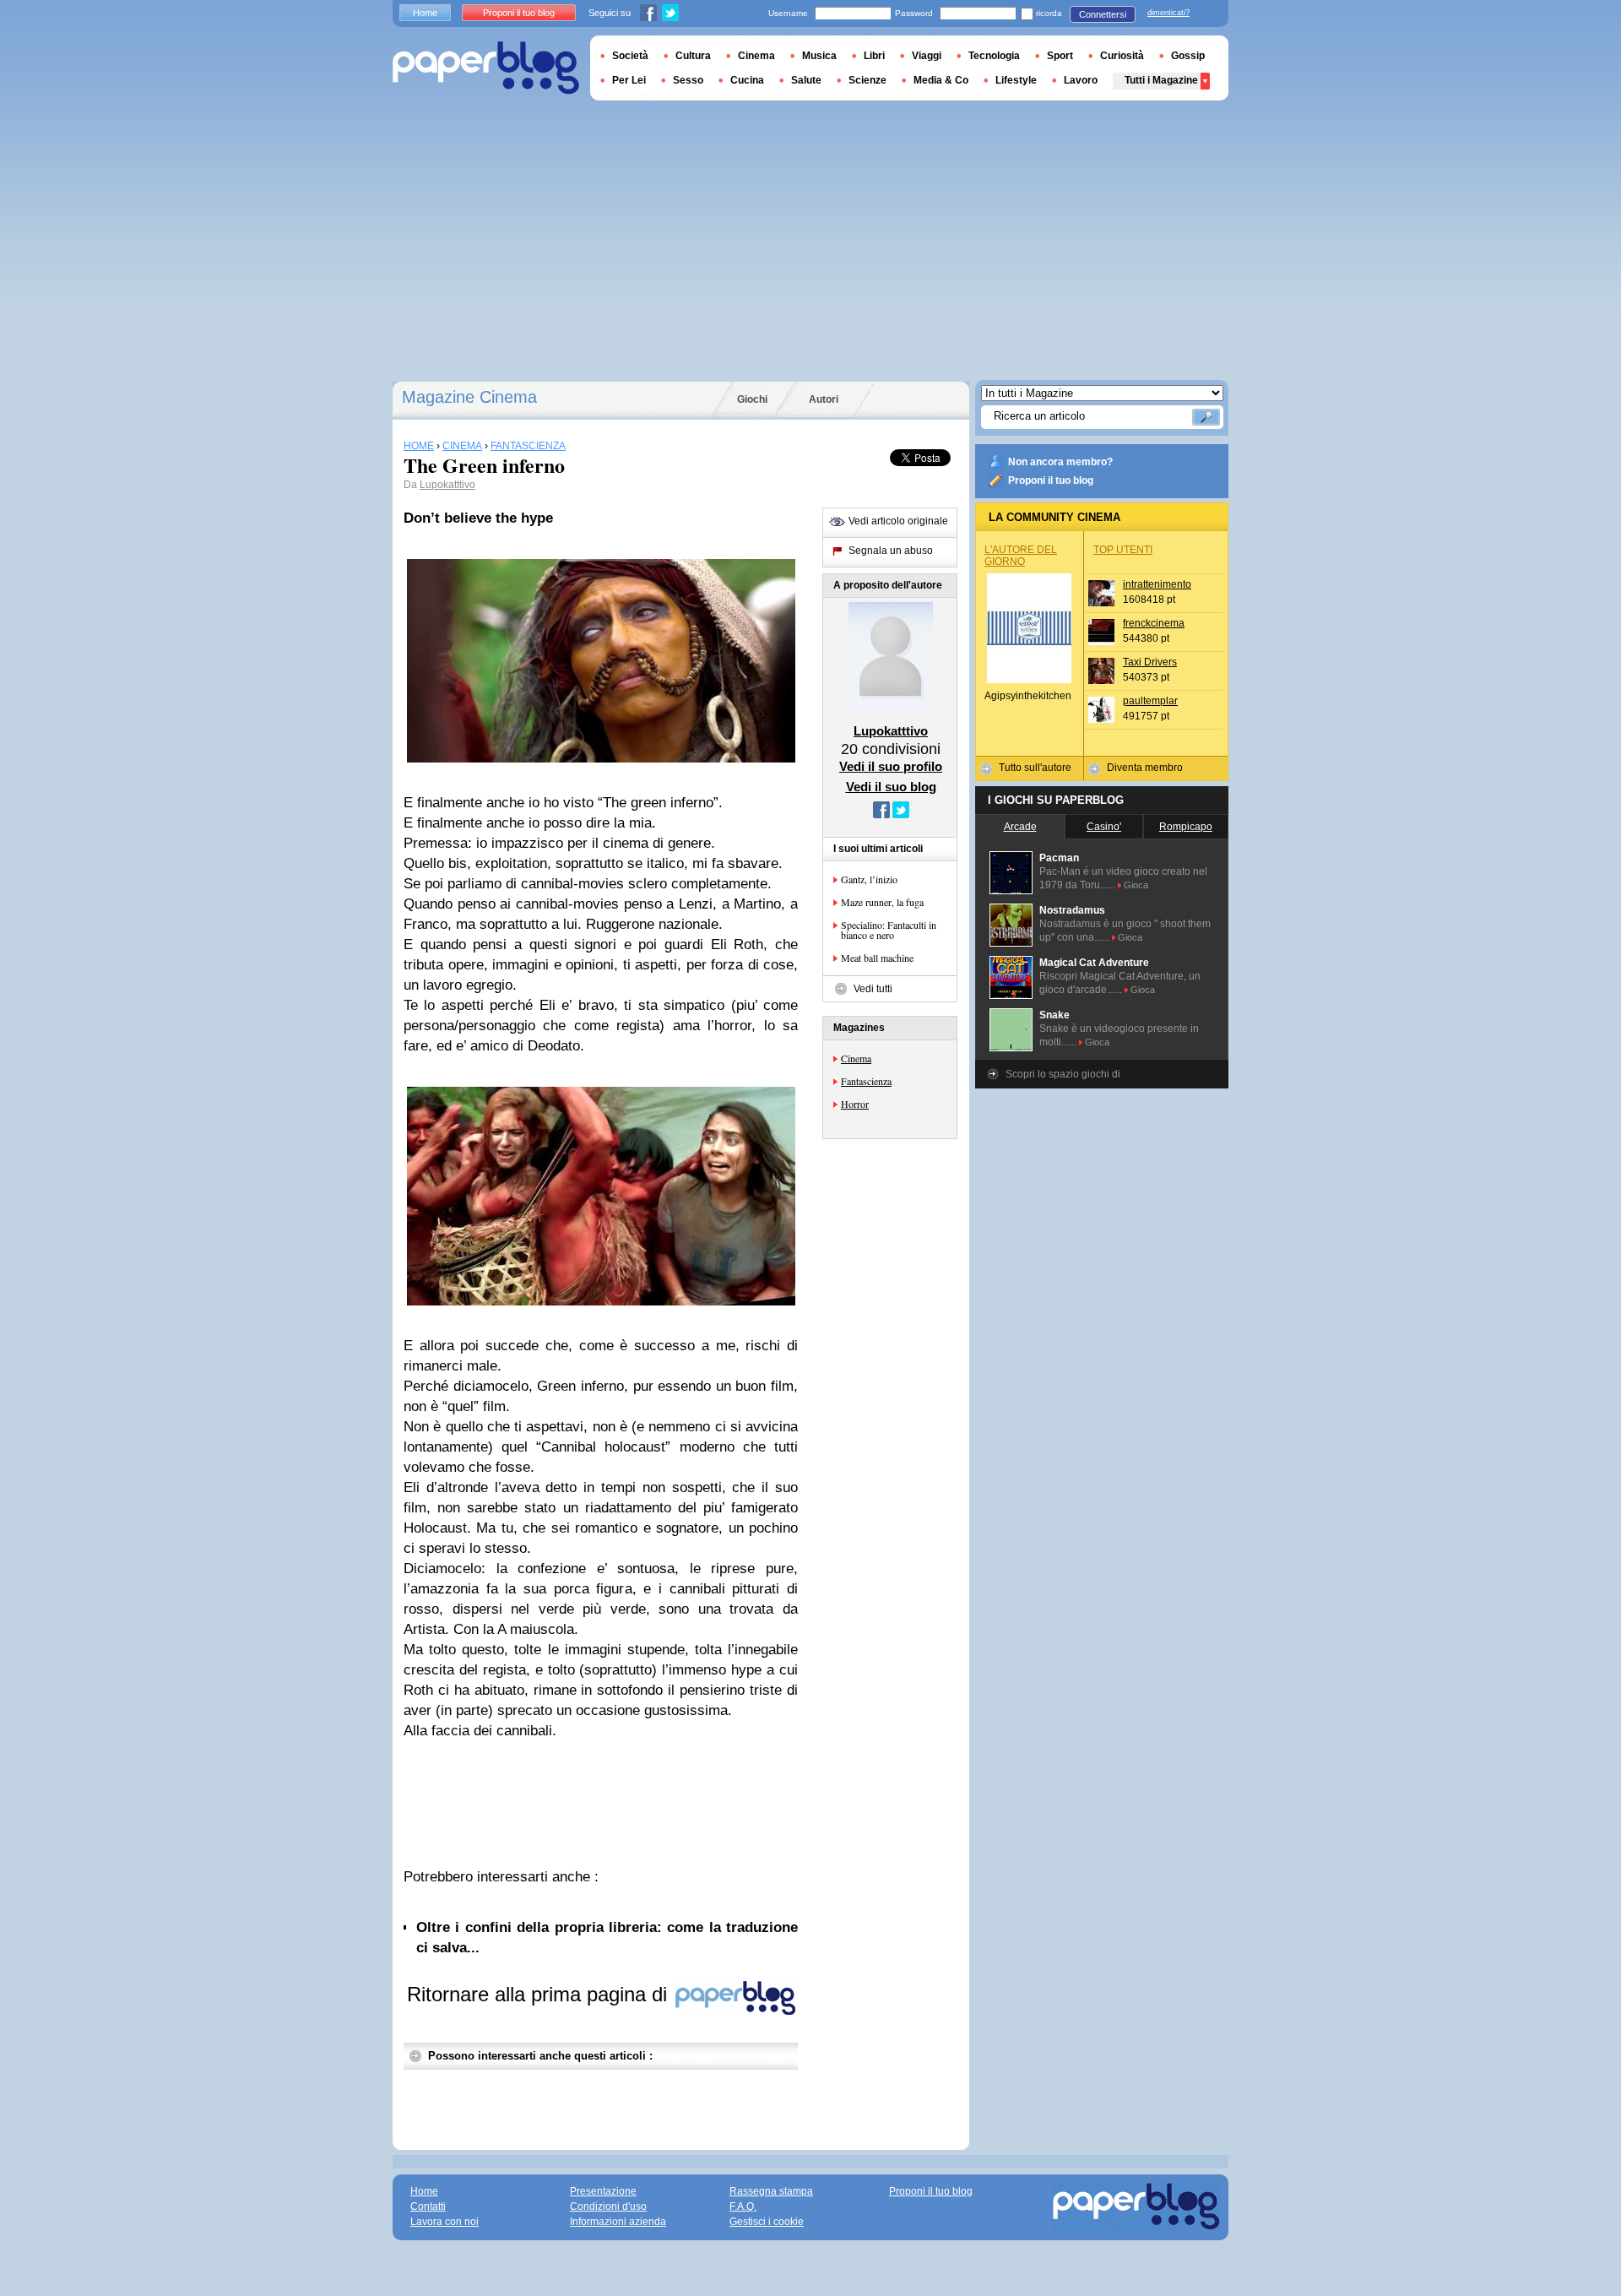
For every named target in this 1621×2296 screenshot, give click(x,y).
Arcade (1020, 827)
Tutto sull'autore (1035, 768)
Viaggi (927, 56)
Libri (874, 56)
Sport (1060, 56)
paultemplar (1150, 701)
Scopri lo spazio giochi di (1063, 1074)
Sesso (688, 80)
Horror (855, 1104)
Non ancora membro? (1060, 462)
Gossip (1188, 56)
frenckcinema (1154, 623)
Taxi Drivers (1150, 662)
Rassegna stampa (771, 2191)
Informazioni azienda (618, 2222)
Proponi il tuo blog (1051, 480)
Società (630, 56)
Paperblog (486, 68)
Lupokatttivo (447, 485)
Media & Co (941, 80)
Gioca (1136, 885)
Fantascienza (866, 1081)
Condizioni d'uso (608, 2206)
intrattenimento (1157, 584)
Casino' (1104, 827)
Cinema (856, 1058)
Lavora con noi (445, 2222)
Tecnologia (994, 56)
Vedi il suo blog (891, 787)
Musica (819, 56)
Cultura (693, 56)
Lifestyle (1016, 80)
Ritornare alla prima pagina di (540, 1994)
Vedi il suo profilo (891, 766)
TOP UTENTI (1123, 550)
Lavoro (1081, 80)
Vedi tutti (873, 989)
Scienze (867, 80)
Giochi (752, 399)
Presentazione (603, 2191)
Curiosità (1122, 56)
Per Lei (629, 80)
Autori (824, 399)
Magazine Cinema (469, 397)
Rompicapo (1186, 827)
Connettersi (1103, 14)
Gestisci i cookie (767, 2222)
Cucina (747, 80)
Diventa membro (1145, 768)
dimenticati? (1168, 13)
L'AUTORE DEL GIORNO (1021, 556)
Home (425, 13)
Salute (806, 80)
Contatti (428, 2206)
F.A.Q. (743, 2206)
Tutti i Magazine (1161, 80)
